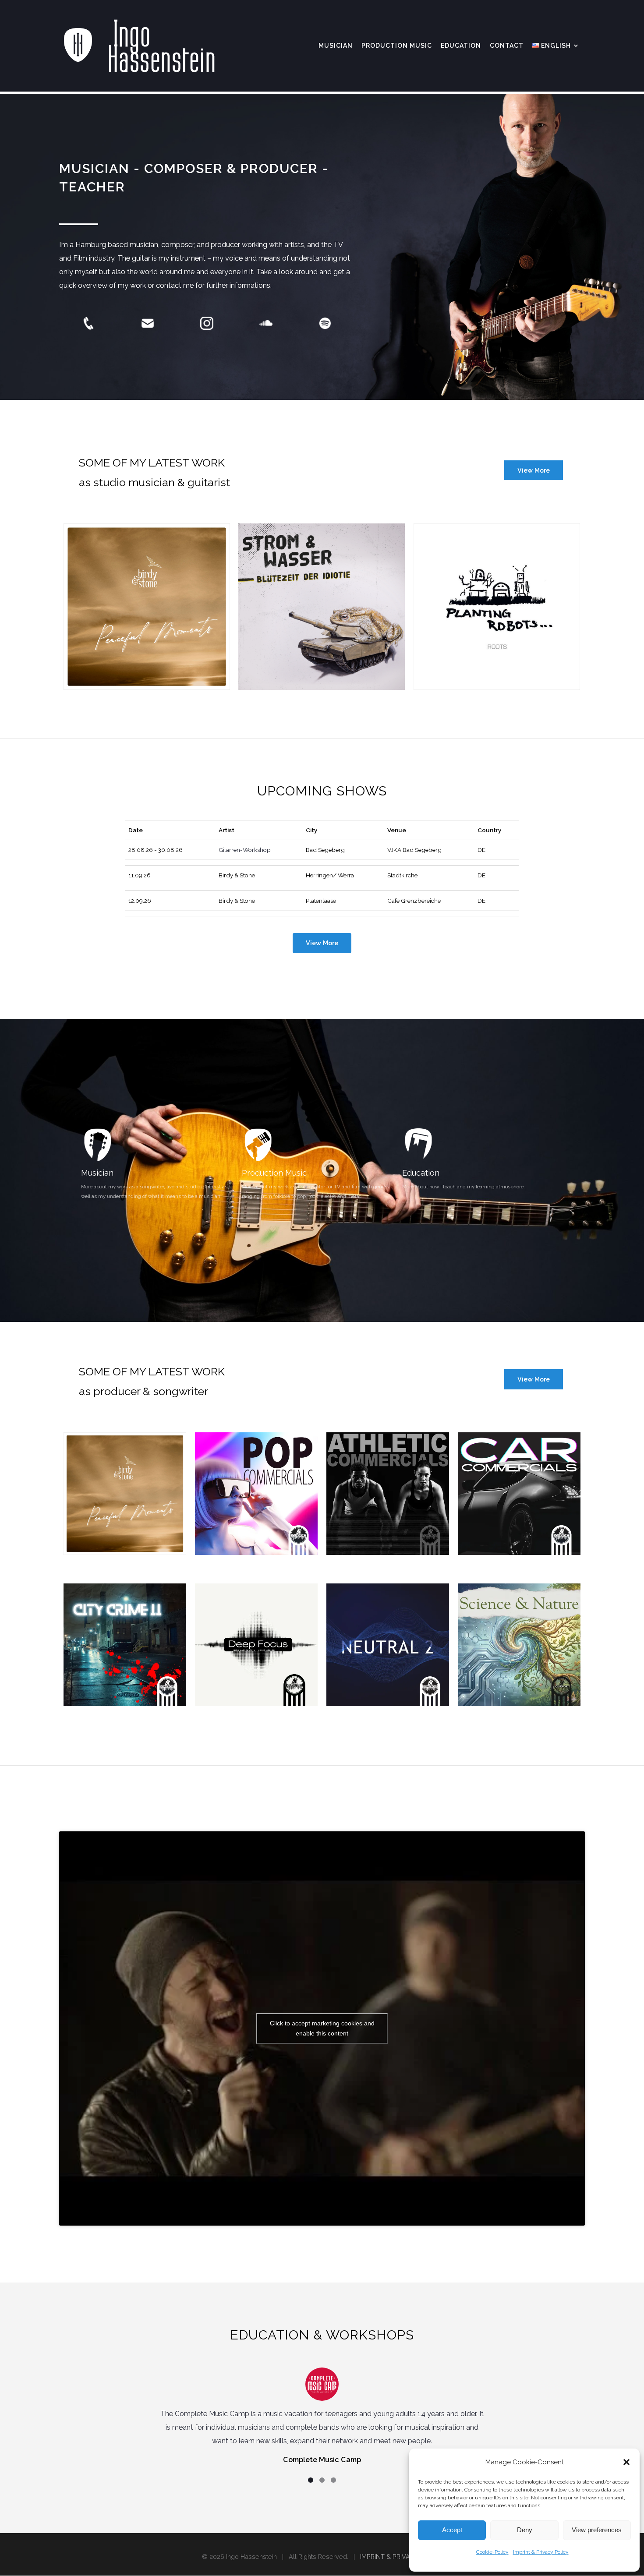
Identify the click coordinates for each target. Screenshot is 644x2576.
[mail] (148, 323)
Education (421, 1173)
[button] (626, 2462)
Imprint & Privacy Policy (541, 2552)
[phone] (88, 323)
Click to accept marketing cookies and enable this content (322, 2028)
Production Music (274, 1173)
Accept (452, 2530)
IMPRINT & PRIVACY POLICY (401, 2557)
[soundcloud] (266, 323)
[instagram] (207, 323)
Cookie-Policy (492, 2552)
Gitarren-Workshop (245, 850)
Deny (525, 2530)
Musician (97, 1173)
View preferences (597, 2530)
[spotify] (325, 323)
